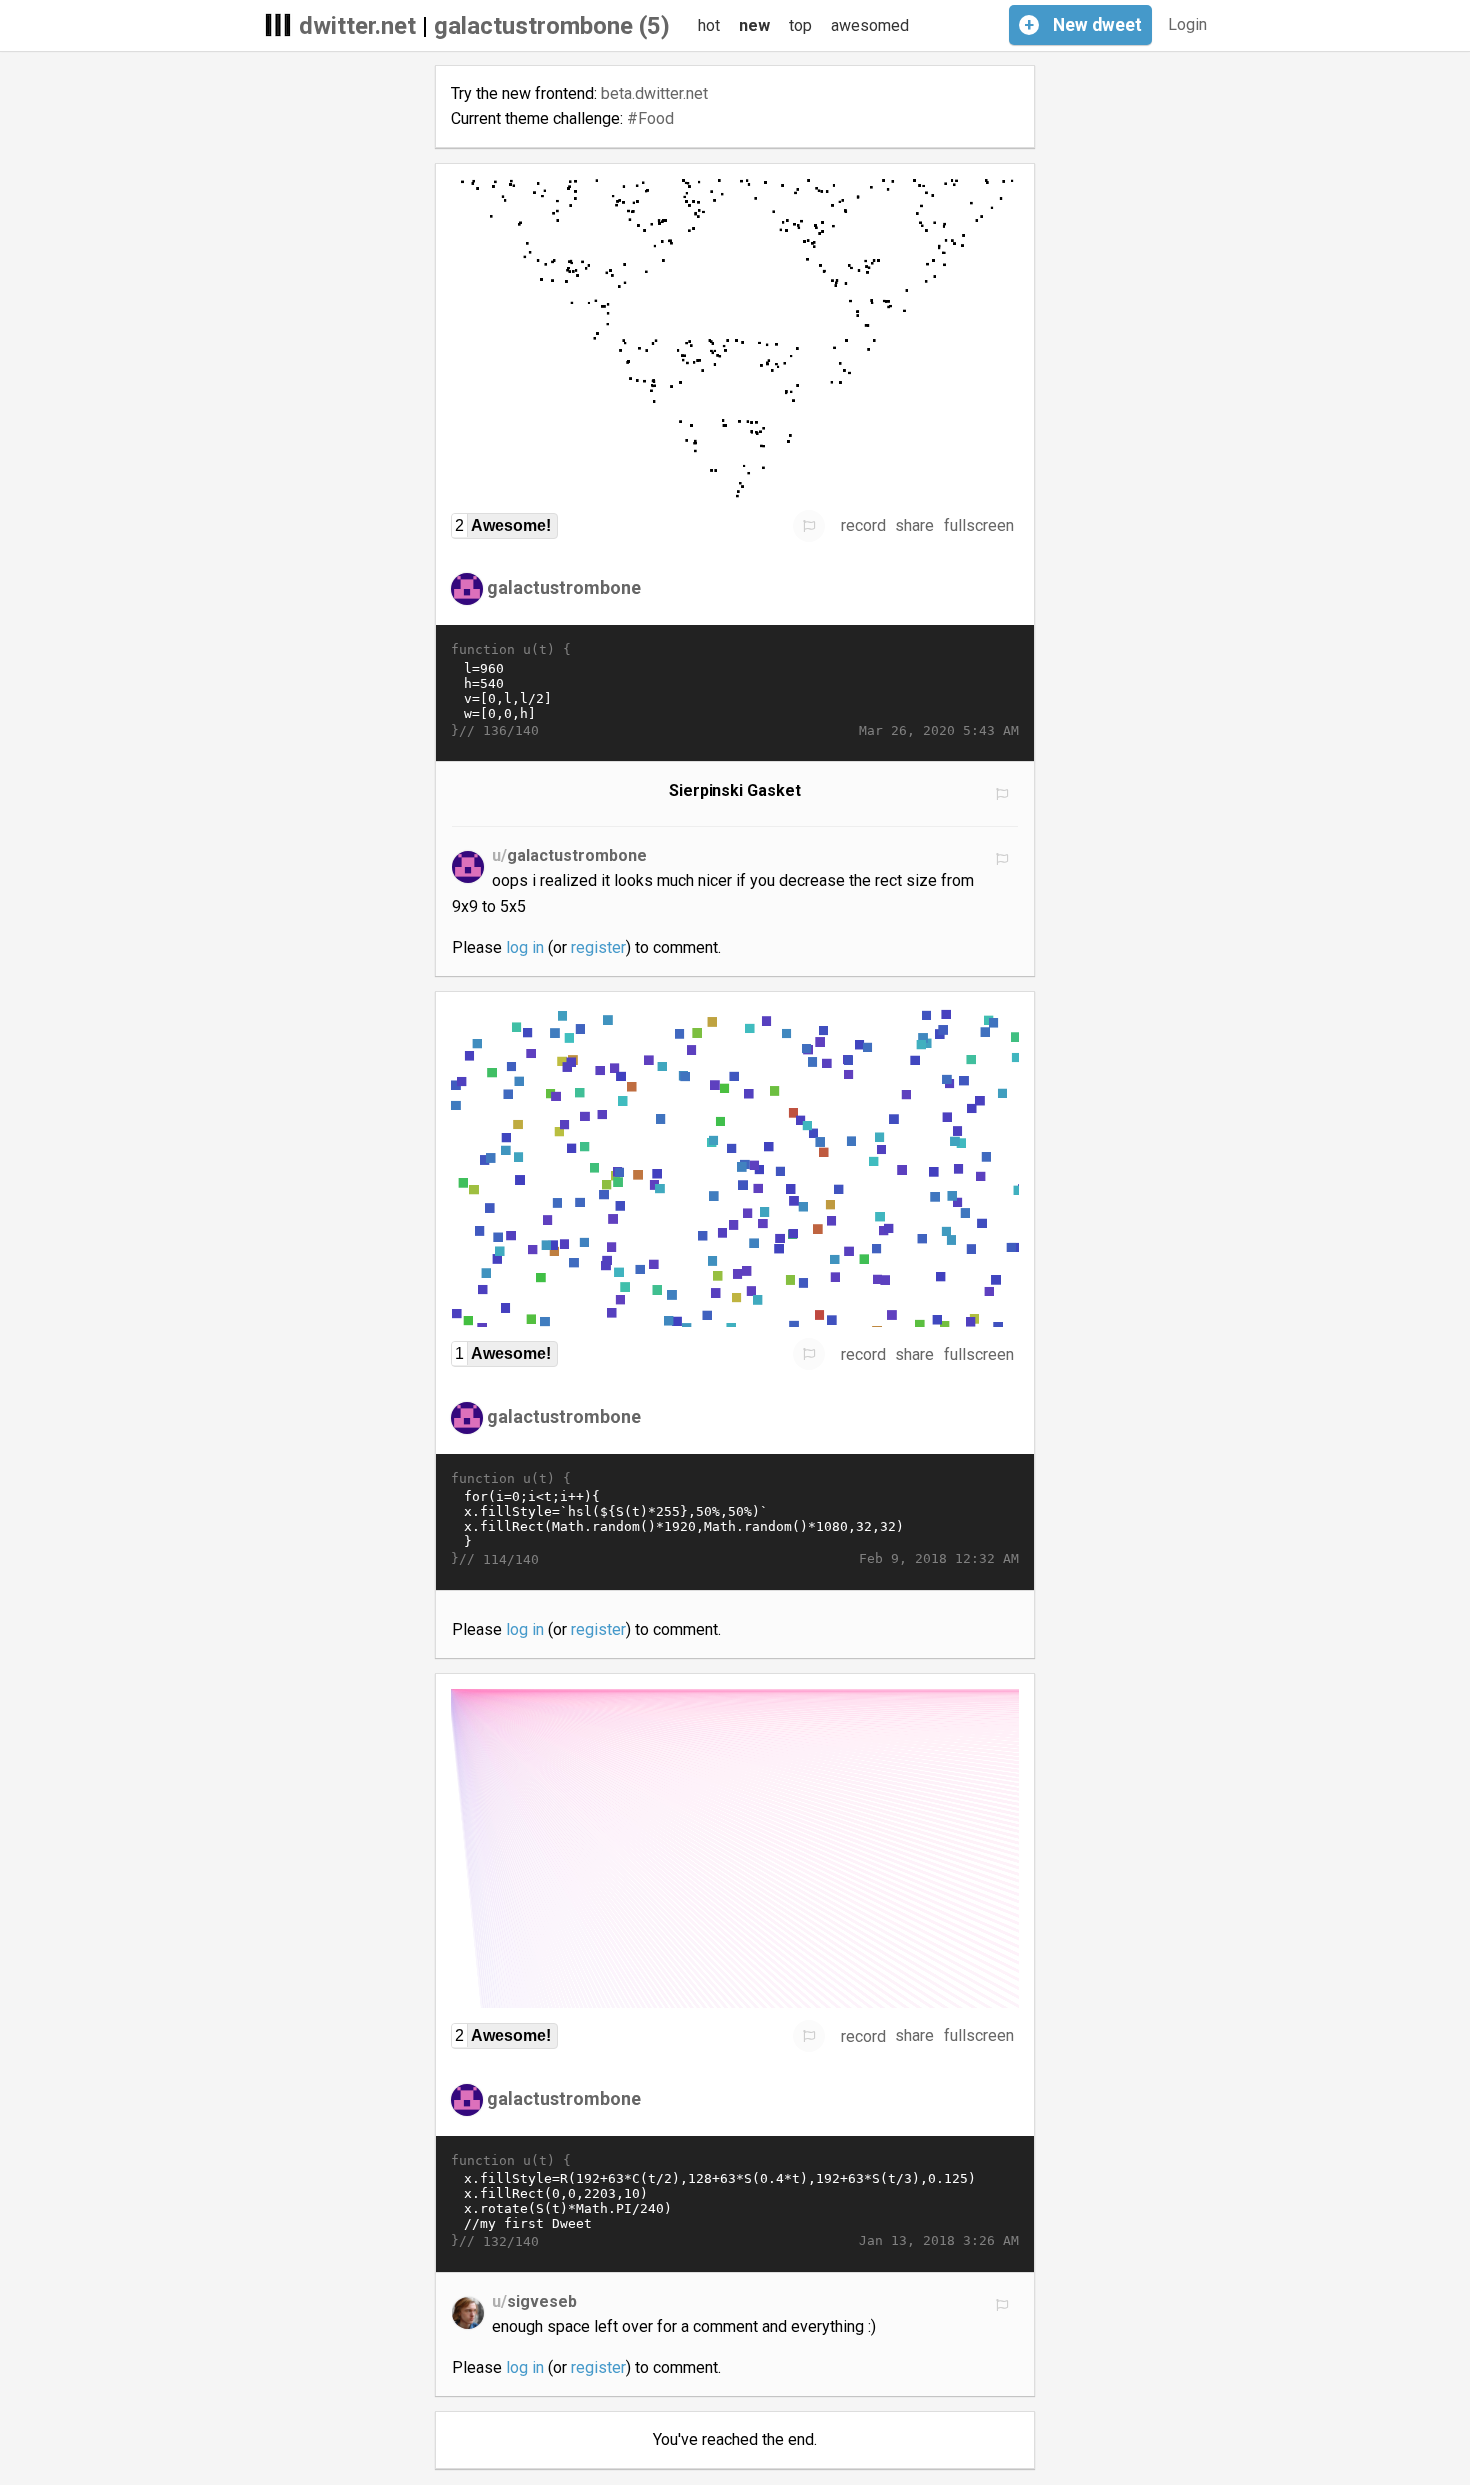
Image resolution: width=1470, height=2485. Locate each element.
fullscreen (979, 525)
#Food (650, 118)
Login (1187, 24)
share (914, 525)
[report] (809, 526)
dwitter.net (357, 26)
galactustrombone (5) (552, 26)
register (598, 947)
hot (709, 25)
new (754, 25)
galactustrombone (564, 587)
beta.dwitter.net (654, 93)
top (800, 25)
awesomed (870, 25)
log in (525, 947)
